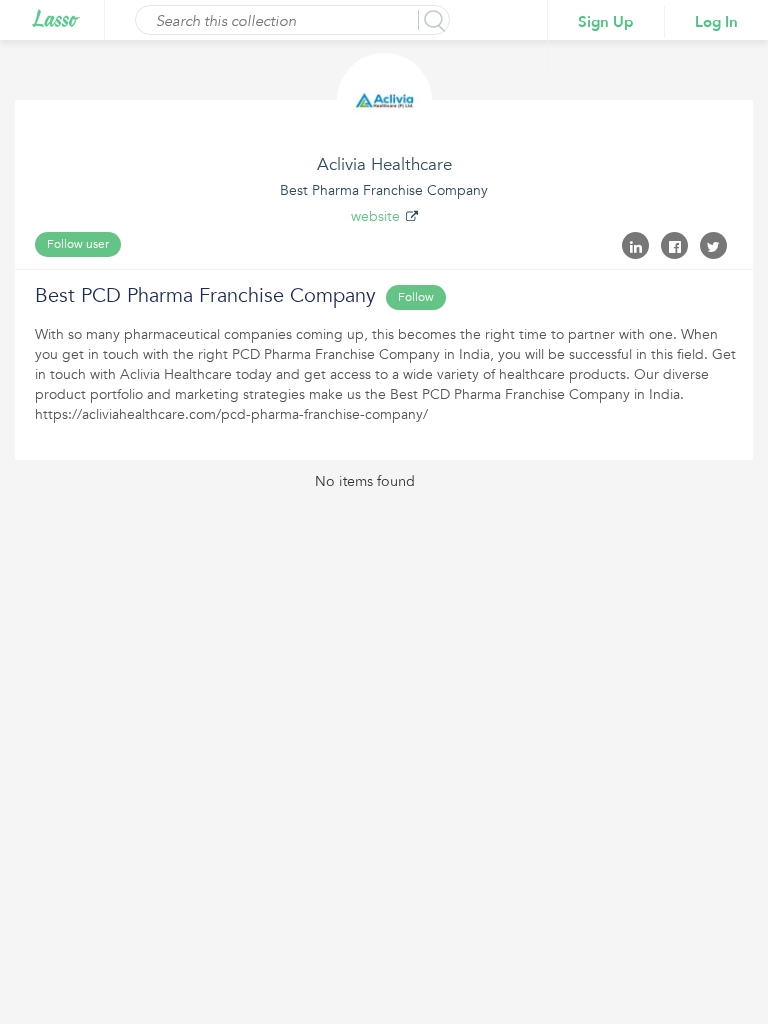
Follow (416, 297)
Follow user (78, 244)
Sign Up (606, 22)
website (375, 216)
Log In (716, 22)
